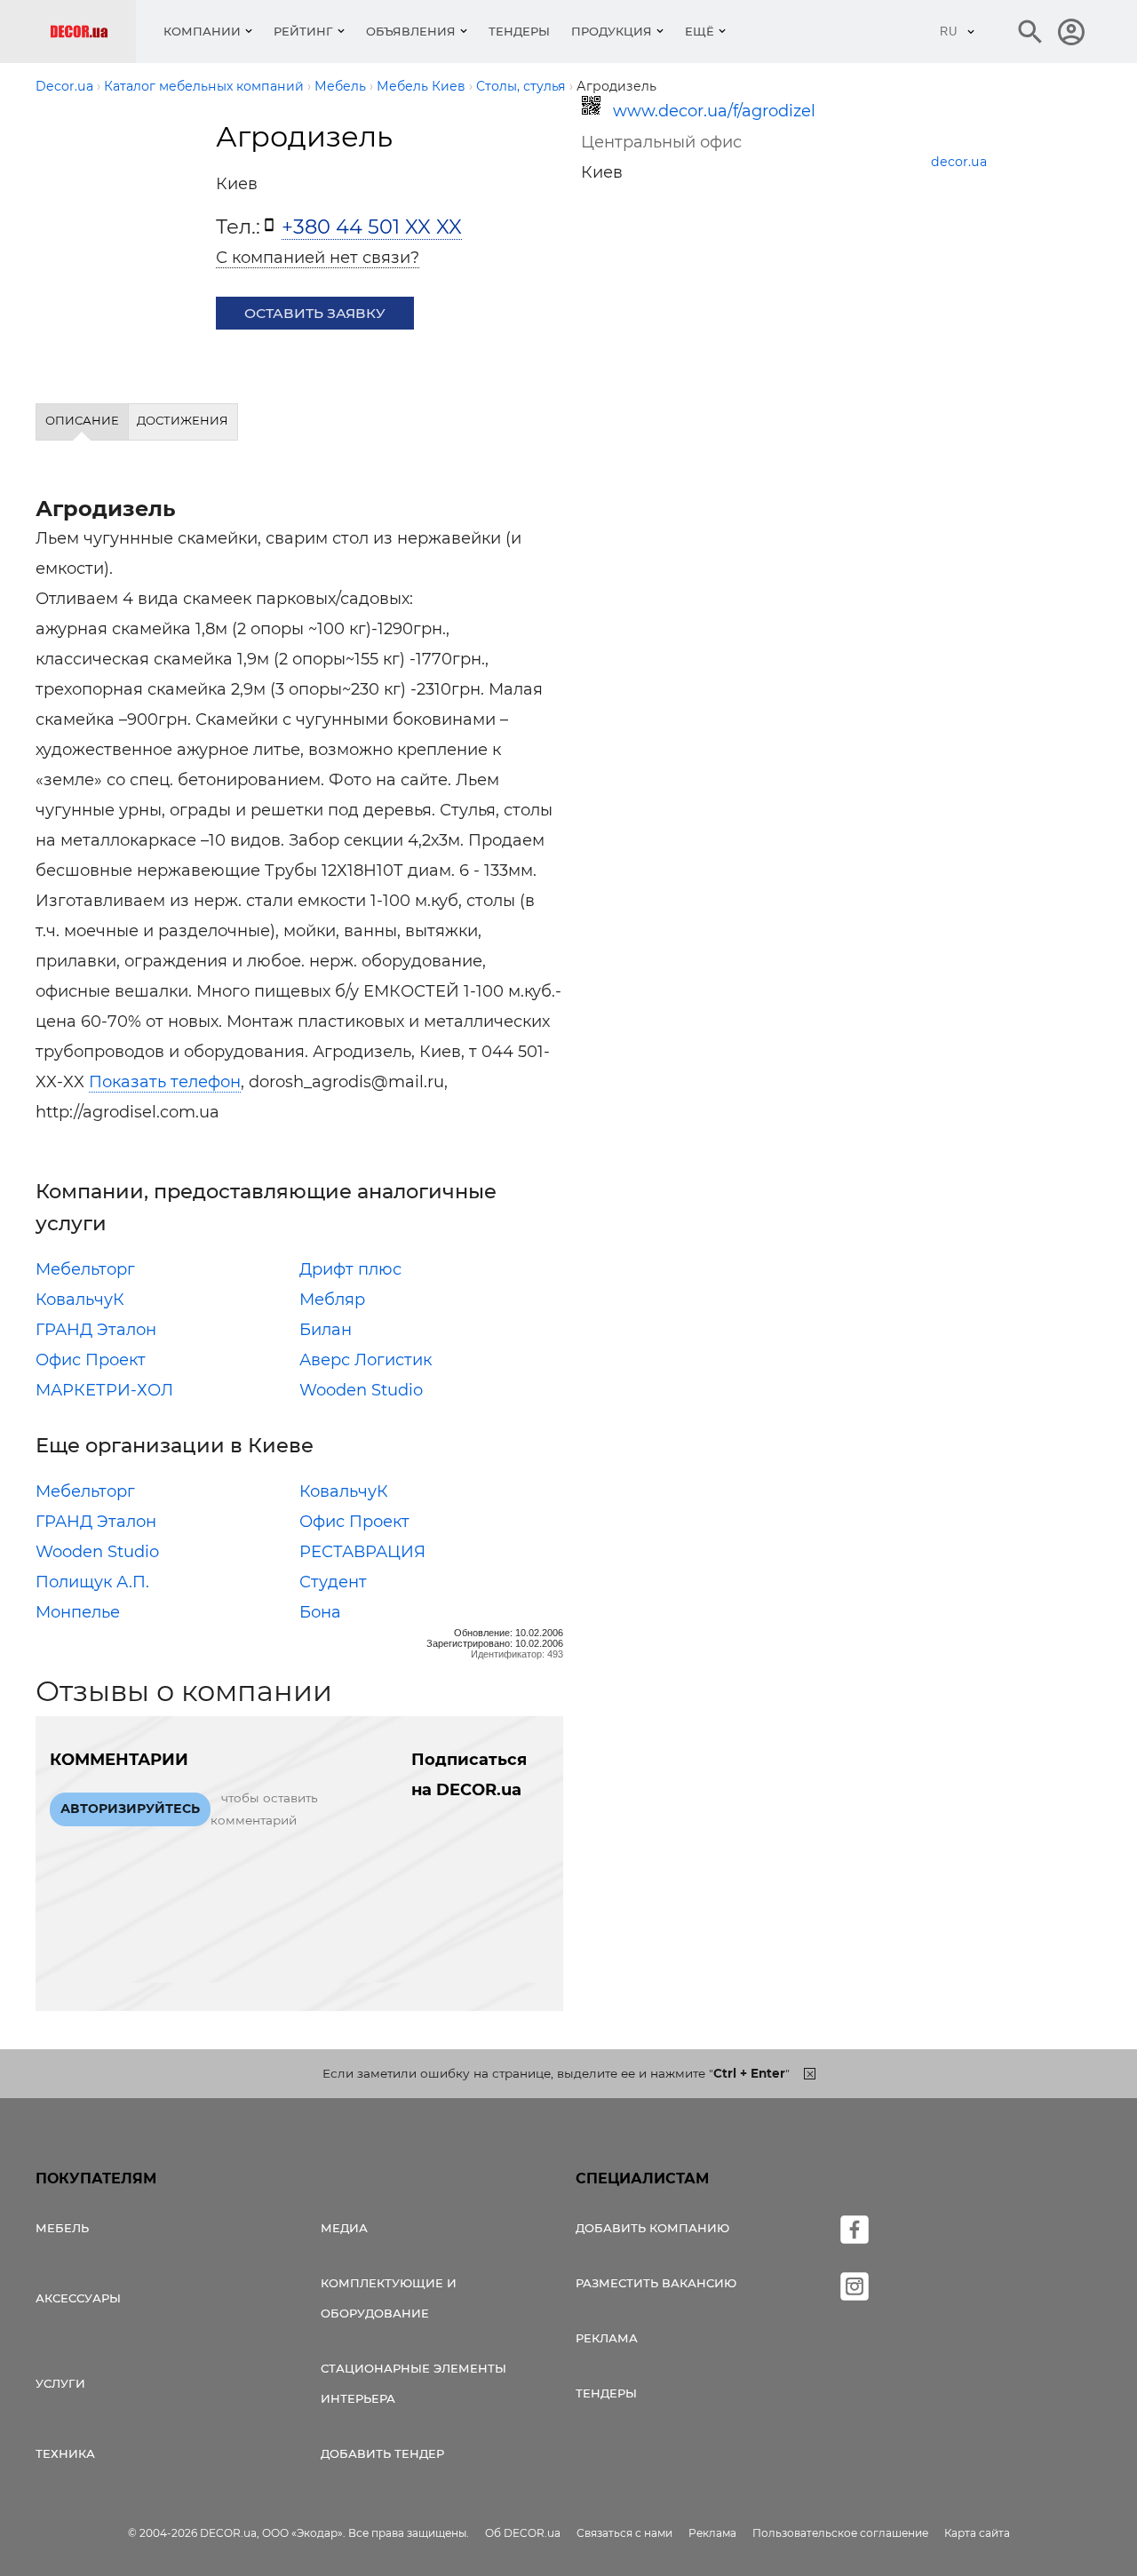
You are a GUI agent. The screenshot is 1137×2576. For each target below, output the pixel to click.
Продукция (612, 31)
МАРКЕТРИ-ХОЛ (104, 1390)
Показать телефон (165, 1082)
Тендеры (519, 31)
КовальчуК (80, 1300)
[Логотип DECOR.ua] (93, 32)
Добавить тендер (382, 2453)
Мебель (62, 2228)
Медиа (344, 2228)
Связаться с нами (624, 2533)
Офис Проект (91, 1360)
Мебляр (332, 1300)
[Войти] (1071, 32)
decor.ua (959, 162)
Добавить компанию (652, 2228)
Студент (333, 1582)
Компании (202, 31)
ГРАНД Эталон (96, 1330)
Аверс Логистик (366, 1360)
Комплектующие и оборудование (389, 2298)
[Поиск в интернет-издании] (1030, 32)
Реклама (607, 2338)
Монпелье (78, 1612)
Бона (320, 1612)
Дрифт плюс (350, 1269)
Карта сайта (977, 2533)
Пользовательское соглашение (840, 2533)
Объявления (411, 31)
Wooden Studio (361, 1390)
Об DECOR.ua (523, 2533)
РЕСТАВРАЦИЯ (362, 1552)
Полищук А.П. (92, 1582)
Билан (326, 1330)
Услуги (60, 2383)
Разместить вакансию (656, 2283)
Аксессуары (78, 2298)
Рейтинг (303, 31)
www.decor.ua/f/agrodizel (714, 111)
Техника (65, 2453)
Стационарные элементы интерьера (413, 2383)
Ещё (700, 31)
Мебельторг (85, 1269)
